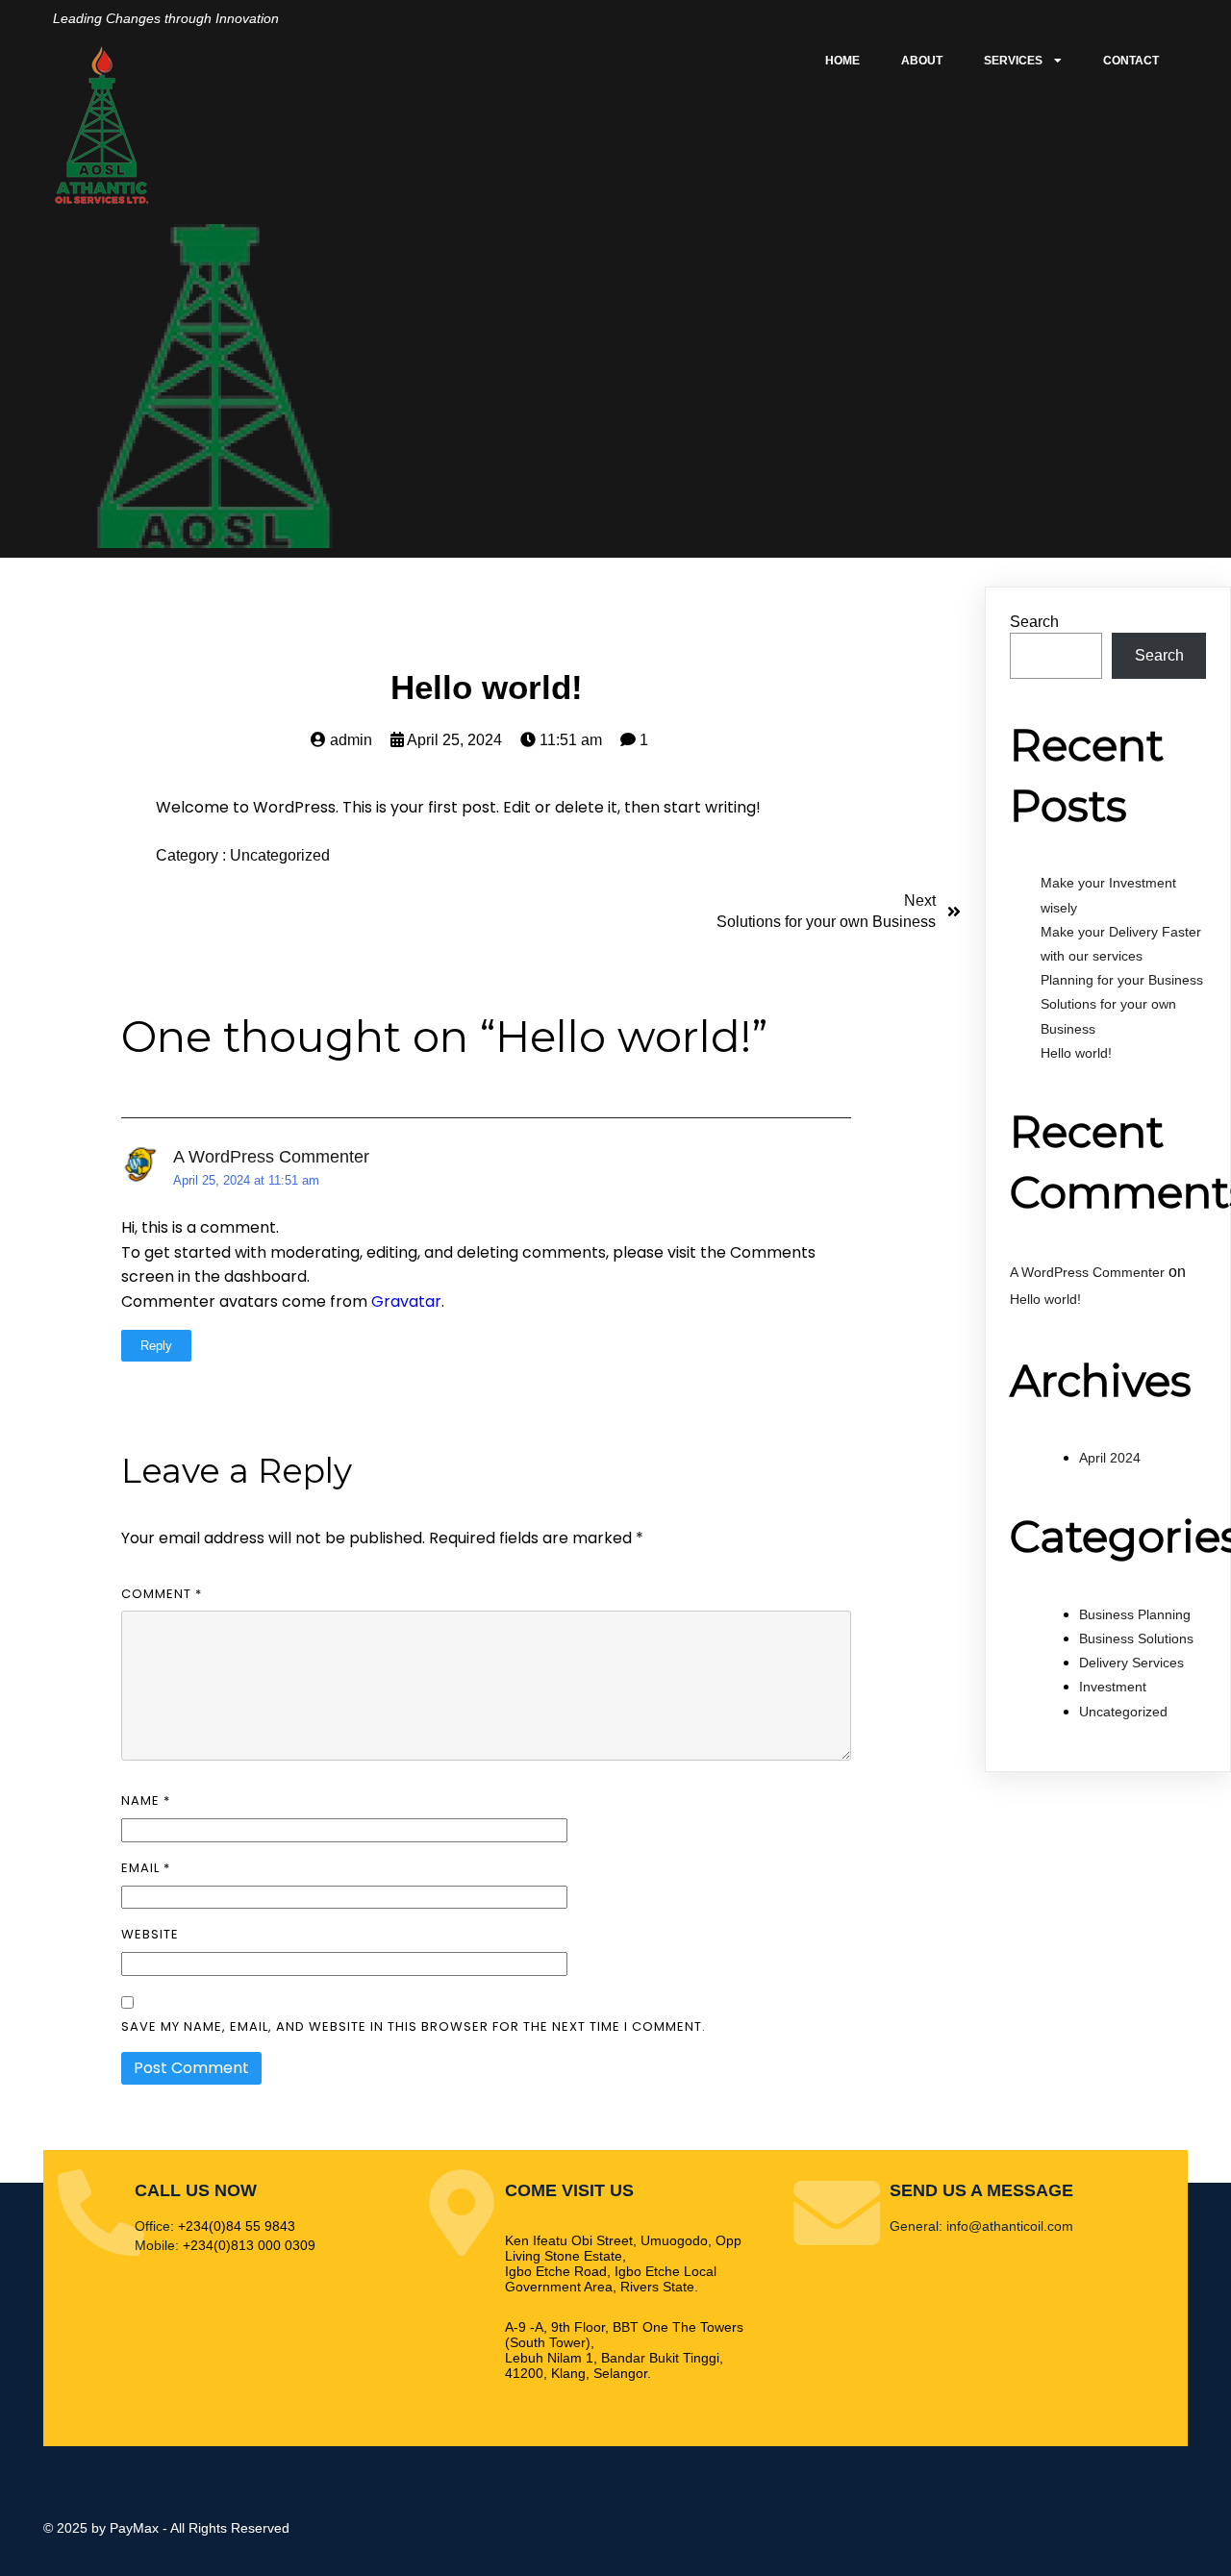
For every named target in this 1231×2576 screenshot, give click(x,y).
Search (1034, 622)
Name (146, 1801)
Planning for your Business (1122, 980)
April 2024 (1110, 1458)
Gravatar (406, 1301)
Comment (162, 1594)
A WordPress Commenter (271, 1157)
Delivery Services (1131, 1663)
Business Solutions (1136, 1638)
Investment (1113, 1687)
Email (146, 1868)
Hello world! (1076, 1053)
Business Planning (1135, 1614)
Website (150, 1934)
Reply (156, 1346)
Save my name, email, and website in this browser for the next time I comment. (414, 2026)
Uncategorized (280, 855)
